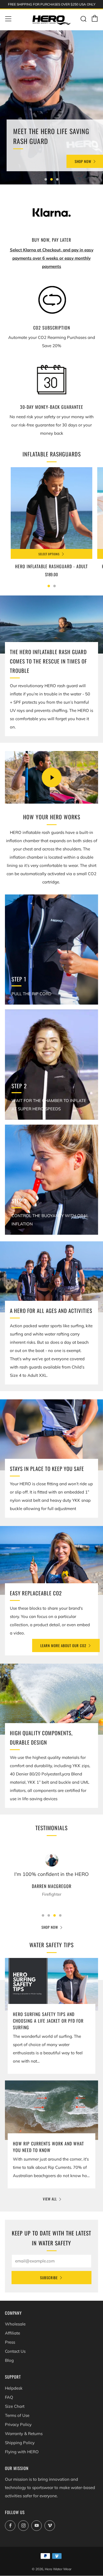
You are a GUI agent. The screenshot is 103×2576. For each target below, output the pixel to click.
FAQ (9, 2397)
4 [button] (60, 1915)
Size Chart (15, 2406)
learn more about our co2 (63, 1645)
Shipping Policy (20, 2443)
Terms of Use (17, 2415)
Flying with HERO (22, 2452)
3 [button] (57, 179)
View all (50, 2199)
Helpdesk (14, 2388)
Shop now (50, 1927)
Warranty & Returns (24, 2434)
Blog (9, 2360)
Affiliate (12, 2333)
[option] (51, 107)
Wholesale (15, 2324)
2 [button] (51, 179)
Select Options (49, 554)
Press (10, 2342)
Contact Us (15, 2351)
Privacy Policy (18, 2424)
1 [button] (46, 179)
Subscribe (49, 2278)
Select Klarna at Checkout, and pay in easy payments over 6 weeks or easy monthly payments (52, 258)
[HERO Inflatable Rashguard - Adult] (51, 508)
